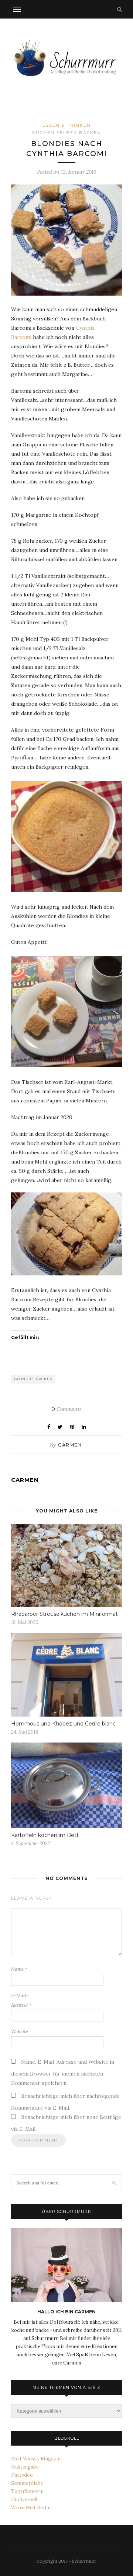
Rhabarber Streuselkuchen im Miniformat (64, 1614)
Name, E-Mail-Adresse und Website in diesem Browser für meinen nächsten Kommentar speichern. (63, 2072)
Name (19, 1969)
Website (20, 2032)
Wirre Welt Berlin (31, 2508)
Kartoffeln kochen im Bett (45, 1835)
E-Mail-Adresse (21, 2000)
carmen (70, 1445)
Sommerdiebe (27, 2483)
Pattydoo (22, 2475)
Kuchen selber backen (67, 133)
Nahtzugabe (25, 2467)
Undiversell (24, 2500)
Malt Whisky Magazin (36, 2459)
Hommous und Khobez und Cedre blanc (63, 1724)
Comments (66, 1409)
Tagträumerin (27, 2491)
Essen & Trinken (67, 125)
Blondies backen (33, 1379)
